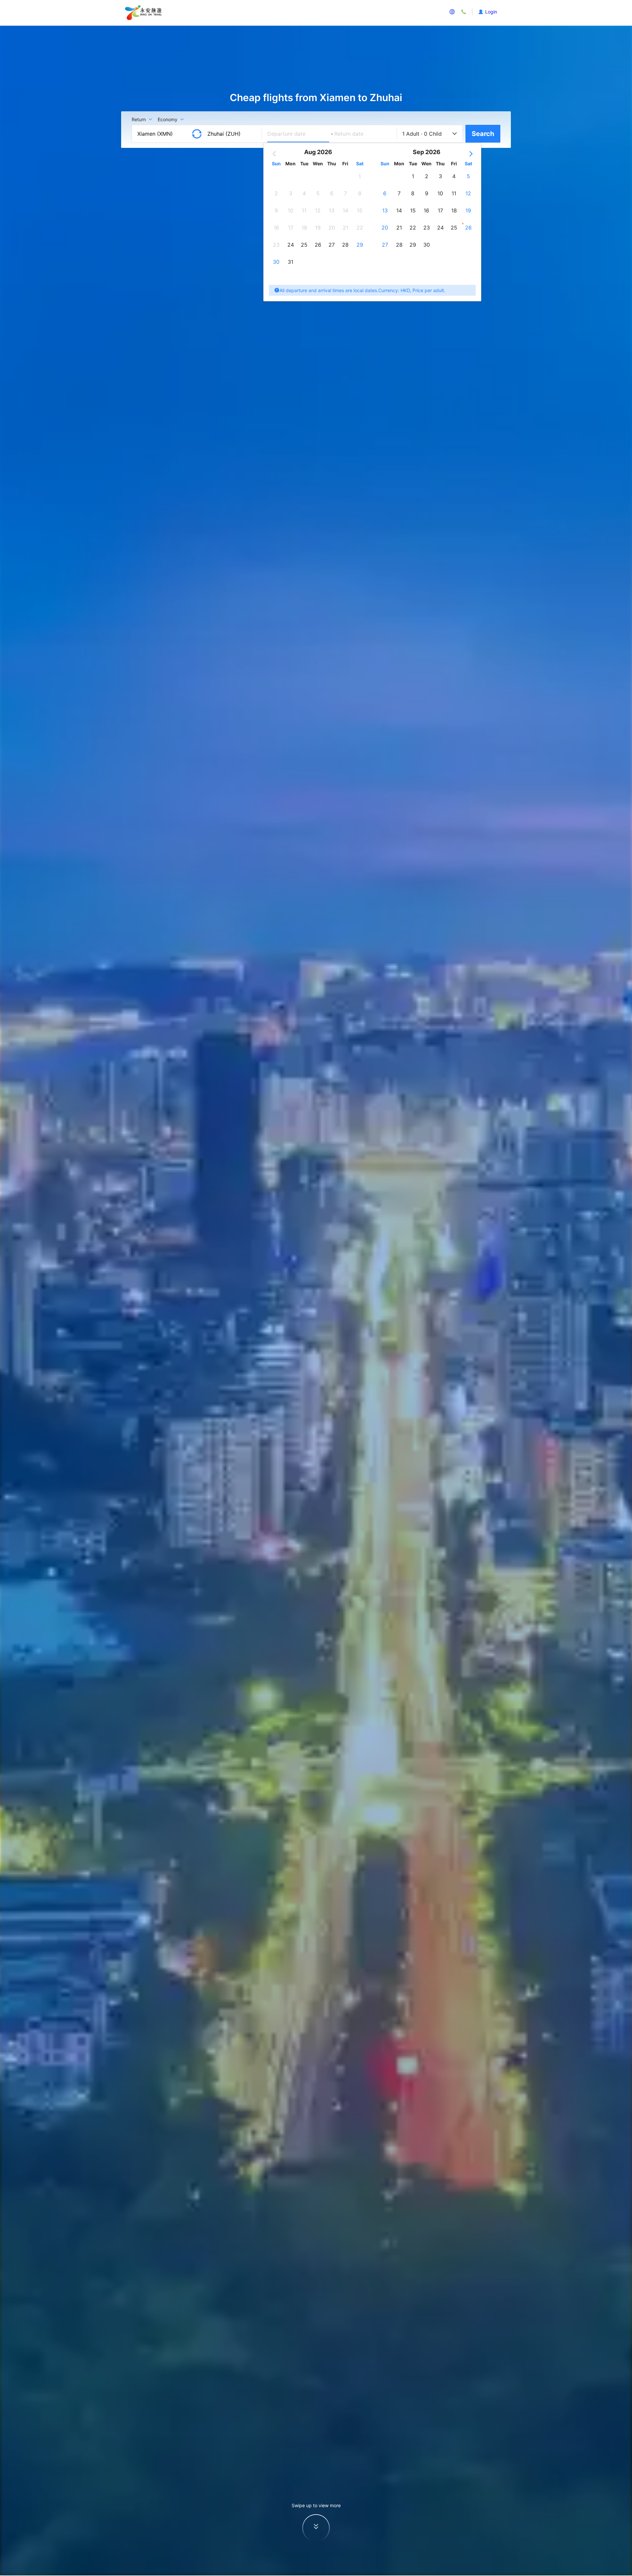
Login (491, 12)
